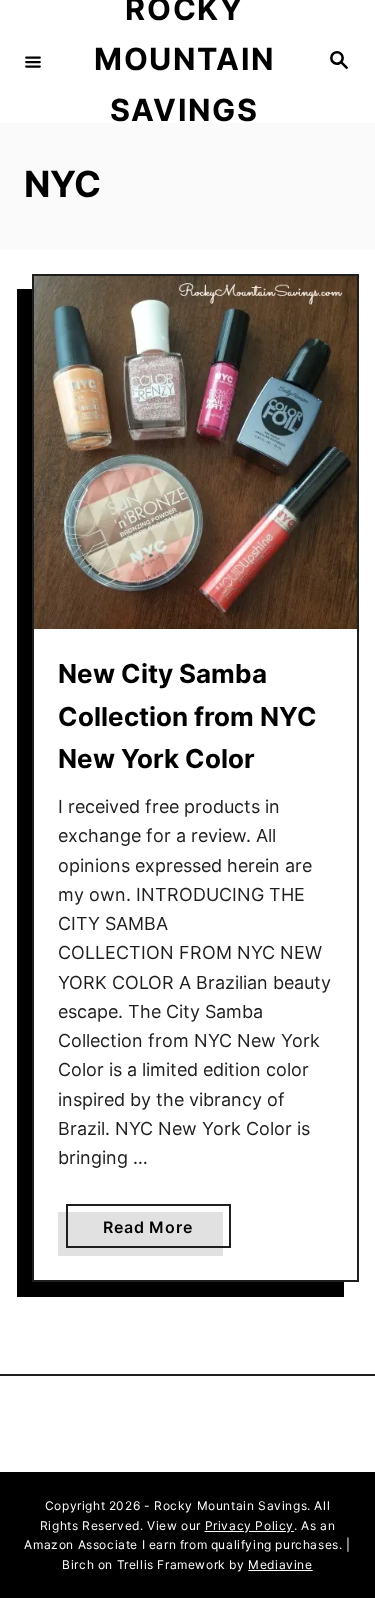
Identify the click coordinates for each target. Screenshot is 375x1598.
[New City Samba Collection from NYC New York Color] (195, 453)
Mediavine (280, 1564)
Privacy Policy (249, 1525)
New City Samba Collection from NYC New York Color (187, 716)
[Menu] (33, 61)
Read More (154, 1232)
